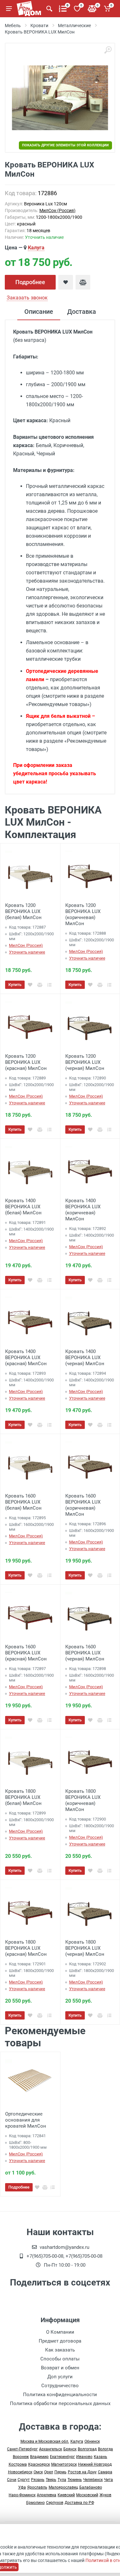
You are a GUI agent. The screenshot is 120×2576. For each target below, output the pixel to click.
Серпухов (55, 2503)
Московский (87, 2495)
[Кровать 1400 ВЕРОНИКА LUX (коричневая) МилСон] (90, 1168)
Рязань (38, 2480)
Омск (38, 2472)
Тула (62, 2480)
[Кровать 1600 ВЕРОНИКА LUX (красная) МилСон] (30, 1614)
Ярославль (37, 2487)
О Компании (60, 2332)
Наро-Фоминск (22, 2495)
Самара (105, 2472)
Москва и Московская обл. (45, 2441)
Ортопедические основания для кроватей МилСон (26, 2120)
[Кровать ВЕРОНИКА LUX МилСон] (60, 98)
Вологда (105, 2449)
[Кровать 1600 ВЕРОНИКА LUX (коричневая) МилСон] (90, 1464)
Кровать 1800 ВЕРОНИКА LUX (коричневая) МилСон (83, 1800)
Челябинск (93, 2480)
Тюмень (75, 2480)
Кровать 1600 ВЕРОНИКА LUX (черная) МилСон (85, 1653)
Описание (39, 312)
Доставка (82, 312)
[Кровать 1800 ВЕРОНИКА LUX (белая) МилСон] (30, 1759)
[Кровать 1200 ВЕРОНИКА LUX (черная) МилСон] (90, 1024)
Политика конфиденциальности (60, 2395)
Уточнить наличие (27, 952)
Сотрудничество (60, 2386)
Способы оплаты (60, 2359)
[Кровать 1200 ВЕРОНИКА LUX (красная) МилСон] (30, 1024)
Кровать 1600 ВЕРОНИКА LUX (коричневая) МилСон (83, 1505)
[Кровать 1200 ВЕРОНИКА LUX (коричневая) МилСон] (90, 873)
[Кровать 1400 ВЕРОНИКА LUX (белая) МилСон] (30, 1168)
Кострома (18, 2464)
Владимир (39, 2457)
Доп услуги (60, 2377)
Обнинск (92, 2441)
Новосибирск (20, 2472)
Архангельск (51, 2449)
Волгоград (87, 2449)
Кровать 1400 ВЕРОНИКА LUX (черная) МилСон (85, 1358)
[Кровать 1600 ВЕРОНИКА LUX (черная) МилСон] (90, 1614)
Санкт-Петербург (22, 2449)
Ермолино (36, 2503)
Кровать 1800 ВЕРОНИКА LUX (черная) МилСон (85, 1948)
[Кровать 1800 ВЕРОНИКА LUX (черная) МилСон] (90, 1910)
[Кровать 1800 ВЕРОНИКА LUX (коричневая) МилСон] (90, 1759)
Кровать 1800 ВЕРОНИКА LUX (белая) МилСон (23, 1797)
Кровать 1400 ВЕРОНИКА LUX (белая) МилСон (23, 1207)
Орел (49, 2472)
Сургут (24, 2480)
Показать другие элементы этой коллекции (65, 145)
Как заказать (60, 2350)
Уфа (22, 2487)
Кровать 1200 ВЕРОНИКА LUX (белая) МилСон (23, 911)
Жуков (105, 2495)
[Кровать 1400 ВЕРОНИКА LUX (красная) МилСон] (30, 1319)
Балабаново (91, 2487)
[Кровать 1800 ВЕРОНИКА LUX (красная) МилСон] (30, 1910)
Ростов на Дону (82, 2472)
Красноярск (39, 2464)
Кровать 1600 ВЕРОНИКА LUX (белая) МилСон (23, 1502)
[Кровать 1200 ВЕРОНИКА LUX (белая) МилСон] (30, 873)
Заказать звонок (27, 298)
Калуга (36, 248)
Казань (100, 2457)
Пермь (60, 2472)
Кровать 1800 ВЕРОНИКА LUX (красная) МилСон (26, 1948)
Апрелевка (47, 2495)
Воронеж (21, 2457)
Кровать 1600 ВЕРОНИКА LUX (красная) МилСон (26, 1653)
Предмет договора (60, 2341)
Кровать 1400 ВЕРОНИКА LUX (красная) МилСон (26, 1358)
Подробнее (30, 282)
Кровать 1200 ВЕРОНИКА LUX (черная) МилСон (85, 1062)
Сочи (12, 2480)
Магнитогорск (64, 2464)
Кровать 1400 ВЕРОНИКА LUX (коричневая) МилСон (83, 1210)
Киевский (66, 2495)
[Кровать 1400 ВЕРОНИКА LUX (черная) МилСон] (90, 1319)
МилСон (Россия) (57, 210)
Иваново (84, 2457)
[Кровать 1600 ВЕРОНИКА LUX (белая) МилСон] (30, 1464)
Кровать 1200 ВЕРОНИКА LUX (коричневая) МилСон (83, 914)
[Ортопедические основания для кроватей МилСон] (30, 2082)
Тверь (51, 2480)
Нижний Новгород (95, 2464)
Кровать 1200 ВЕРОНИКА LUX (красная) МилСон (26, 1062)
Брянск (70, 2449)
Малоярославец (63, 2487)
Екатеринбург (62, 2457)
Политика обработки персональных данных (60, 2403)
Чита (108, 2480)
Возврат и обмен (60, 2368)
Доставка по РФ (79, 2503)
